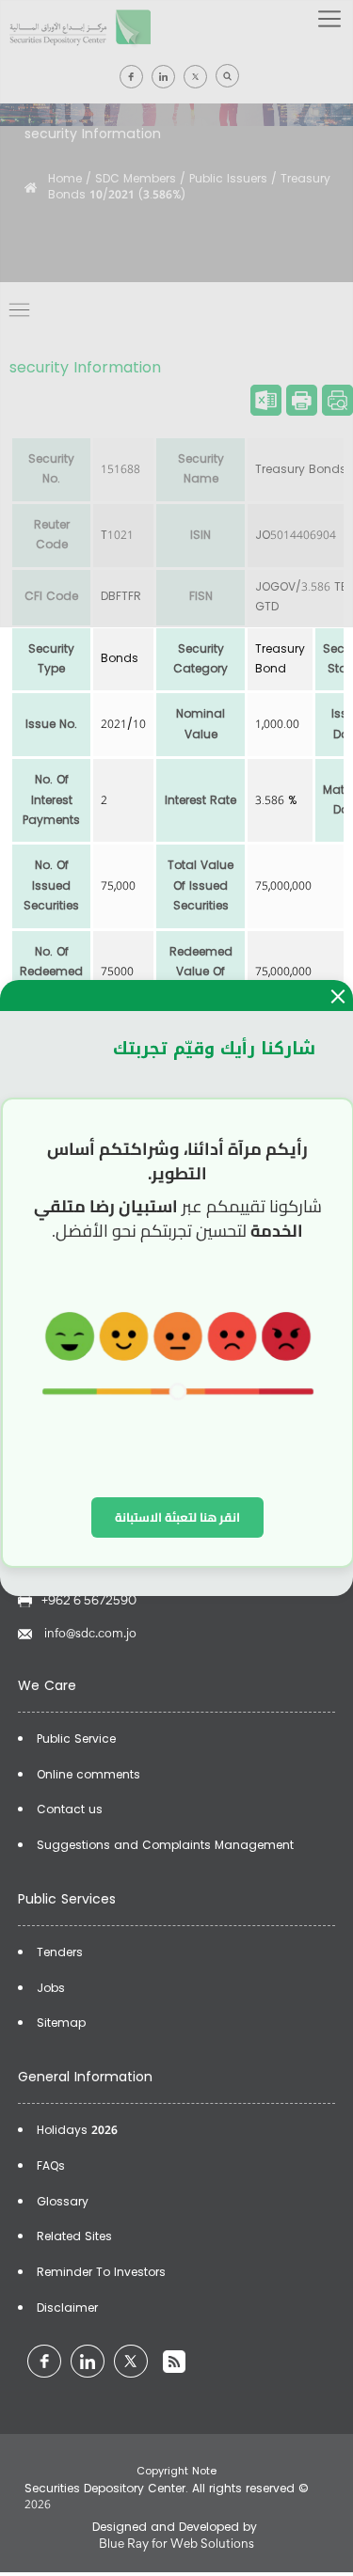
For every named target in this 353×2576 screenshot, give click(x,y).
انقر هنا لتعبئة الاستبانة (177, 1517)
